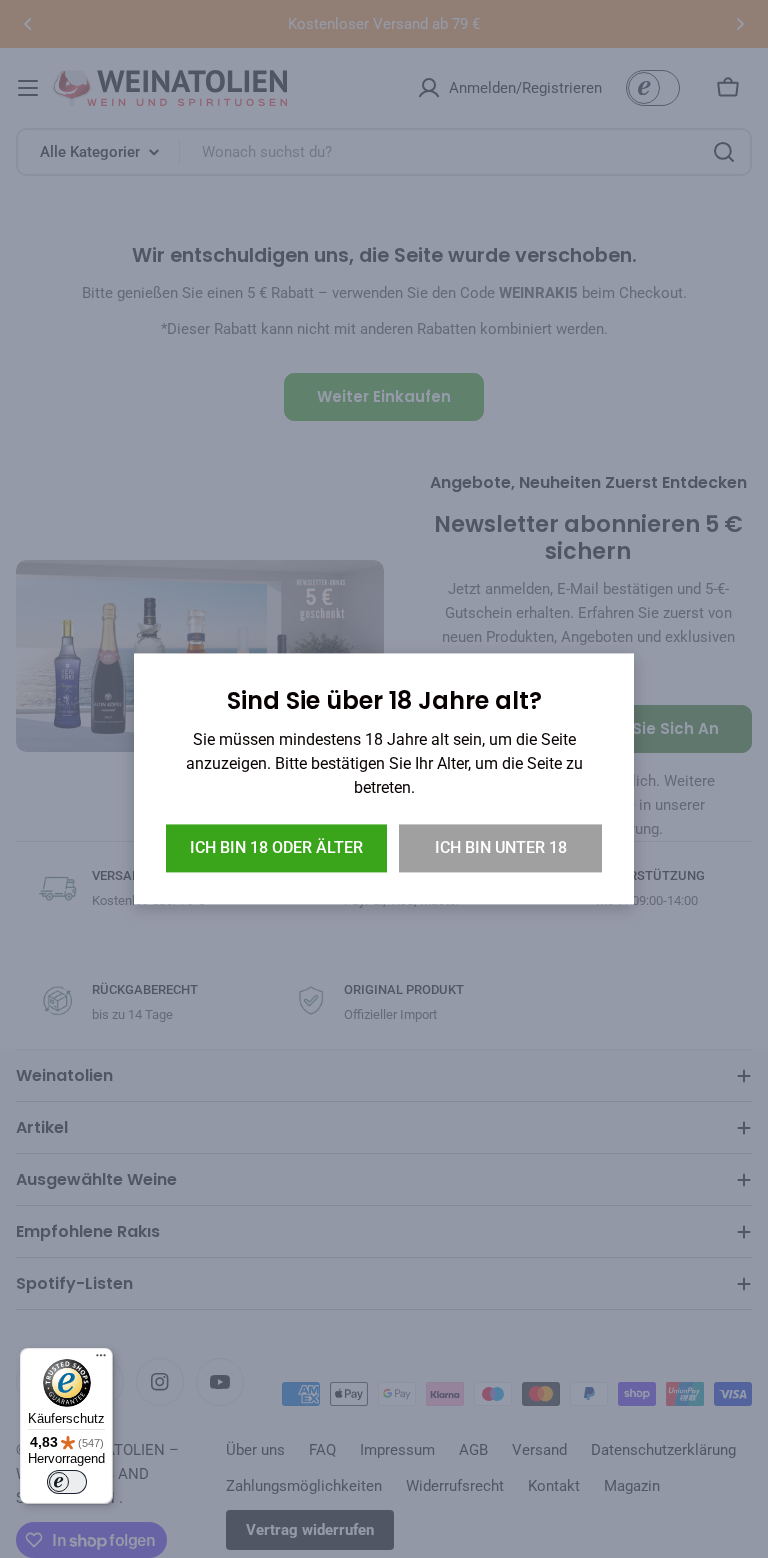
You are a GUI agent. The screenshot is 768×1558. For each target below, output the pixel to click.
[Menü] (101, 1360)
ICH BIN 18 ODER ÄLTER (276, 848)
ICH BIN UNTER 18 (501, 848)
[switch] (67, 1482)
